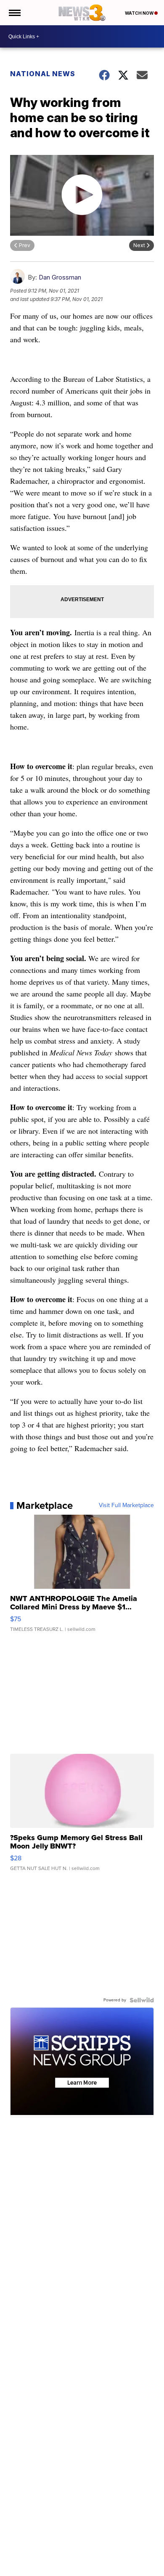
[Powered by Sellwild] (142, 2000)
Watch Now (140, 13)
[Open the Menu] (14, 13)
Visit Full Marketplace (126, 1505)
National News (43, 74)
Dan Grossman (60, 277)
